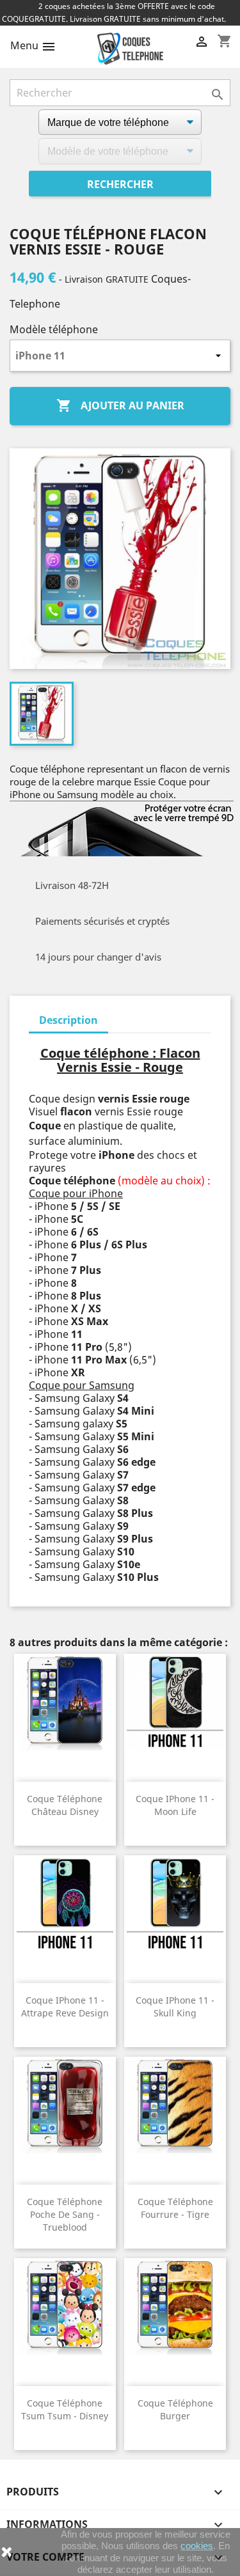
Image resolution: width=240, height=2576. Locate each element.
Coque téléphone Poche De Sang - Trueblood (65, 2214)
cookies (197, 2546)
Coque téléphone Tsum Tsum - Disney (65, 2409)
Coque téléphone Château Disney (65, 1805)
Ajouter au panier (120, 405)
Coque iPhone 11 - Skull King (175, 2007)
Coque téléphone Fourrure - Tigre (175, 2208)
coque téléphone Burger (175, 2409)
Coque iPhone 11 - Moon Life (175, 1805)
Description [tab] (68, 1020)
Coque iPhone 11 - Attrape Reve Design (65, 2007)
